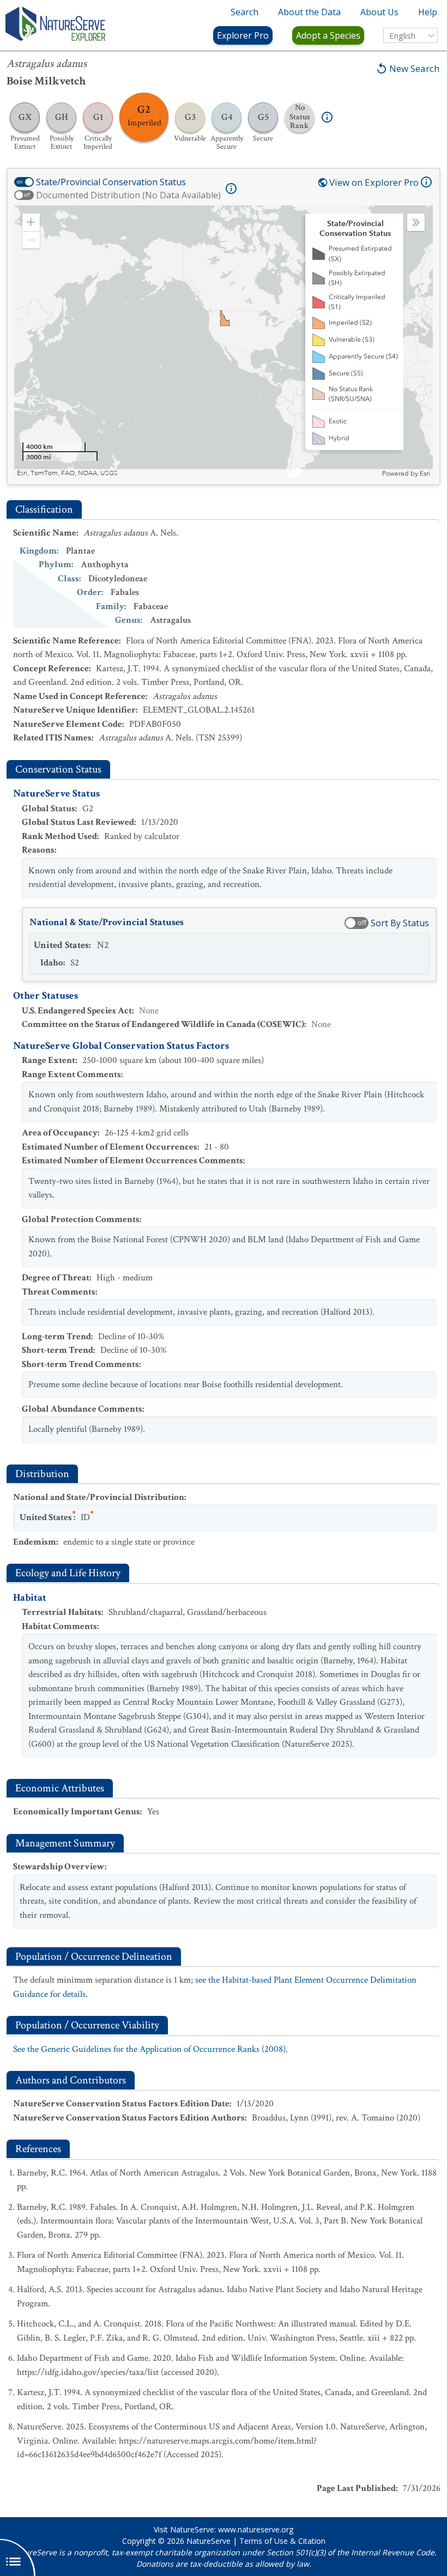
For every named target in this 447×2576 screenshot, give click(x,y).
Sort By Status (400, 923)
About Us (379, 12)
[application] (224, 342)
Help (428, 12)
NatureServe (209, 2541)
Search (244, 12)
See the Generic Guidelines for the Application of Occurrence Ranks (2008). (150, 2049)
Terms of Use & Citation (282, 2541)
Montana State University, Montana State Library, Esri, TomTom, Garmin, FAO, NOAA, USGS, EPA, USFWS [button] (173, 473)
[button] (31, 222)
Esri (425, 473)
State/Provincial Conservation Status (111, 182)
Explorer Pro (243, 35)
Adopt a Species (328, 35)
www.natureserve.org (256, 2529)
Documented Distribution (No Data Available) (128, 195)
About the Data (309, 12)
